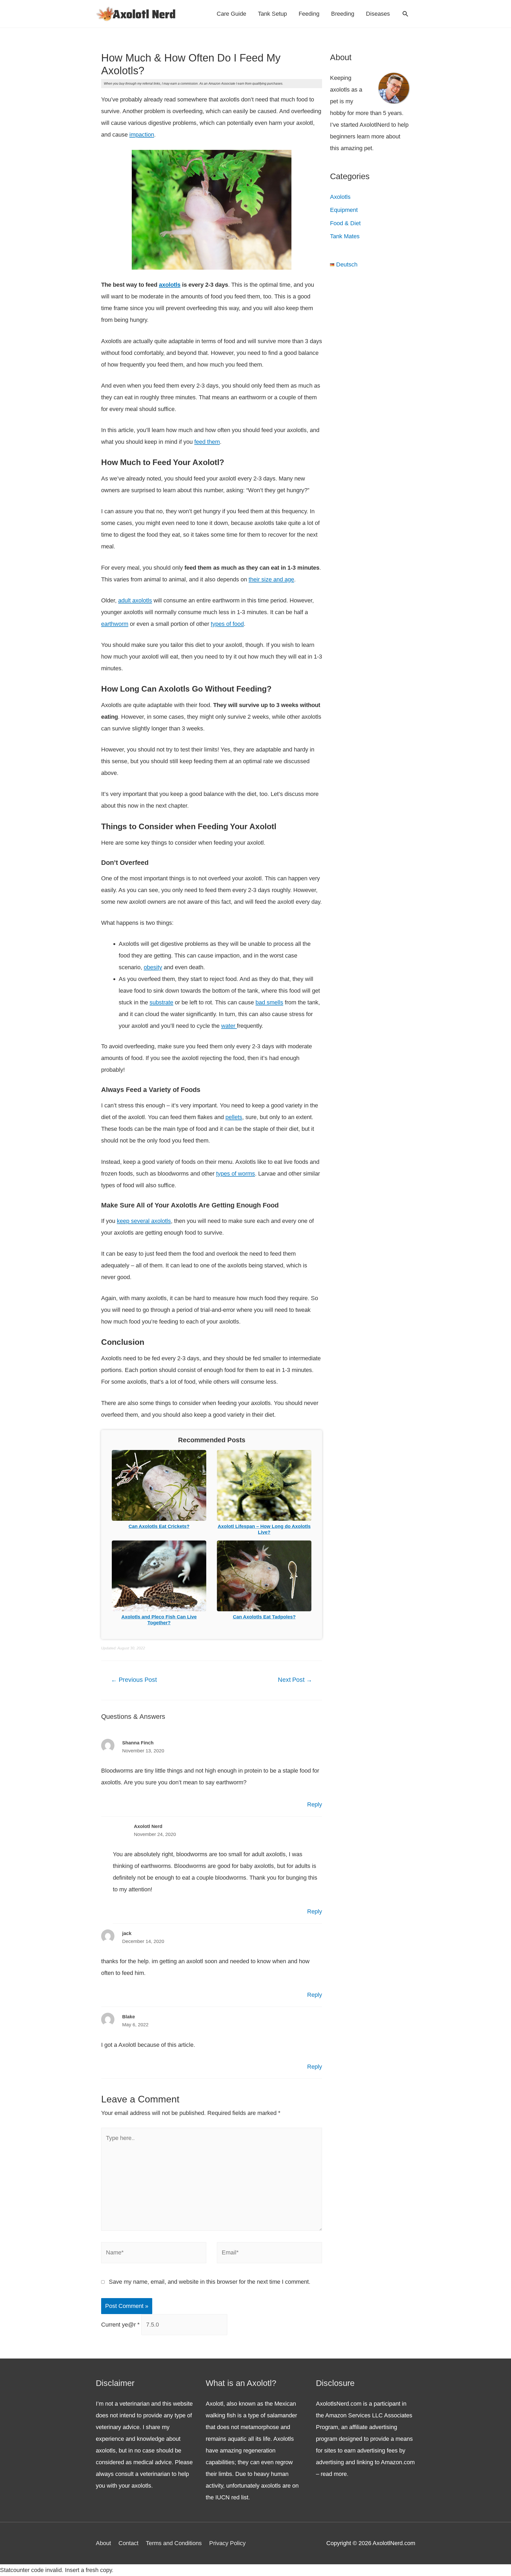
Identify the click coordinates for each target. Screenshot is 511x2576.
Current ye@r (120, 2325)
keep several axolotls (144, 1221)
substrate (161, 1002)
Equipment (344, 210)
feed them (207, 442)
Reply (315, 1804)
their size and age (271, 579)
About (103, 2543)
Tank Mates (345, 236)
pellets (234, 1117)
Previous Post (134, 1680)
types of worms (236, 1174)
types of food (227, 624)
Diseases (378, 14)
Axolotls (340, 197)
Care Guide (231, 14)
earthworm (115, 624)
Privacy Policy (227, 2543)
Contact (128, 2543)
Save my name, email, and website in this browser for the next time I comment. (210, 2282)
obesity (153, 967)
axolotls (170, 285)
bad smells (269, 1002)
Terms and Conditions (174, 2543)
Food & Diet (345, 223)
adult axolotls (135, 600)
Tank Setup (272, 14)
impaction (142, 135)
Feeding (309, 14)
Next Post (295, 1680)
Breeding (343, 14)
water (229, 1026)
